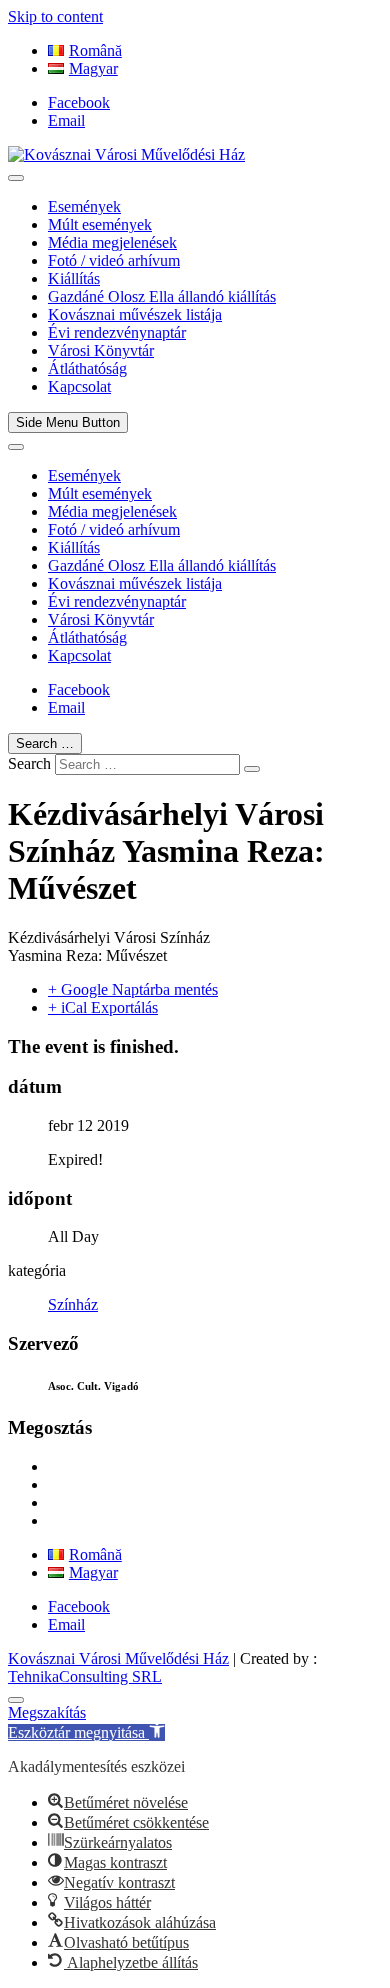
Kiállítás (74, 278)
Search (29, 763)
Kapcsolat (79, 386)
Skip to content (55, 16)
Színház (73, 1304)
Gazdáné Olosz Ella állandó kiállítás (162, 296)
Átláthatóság (87, 368)
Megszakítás (47, 1712)
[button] (86, 1732)
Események (84, 206)
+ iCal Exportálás (103, 1007)
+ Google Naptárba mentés (133, 989)
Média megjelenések (112, 242)
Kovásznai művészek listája (135, 314)
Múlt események (100, 224)
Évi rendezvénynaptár (117, 332)
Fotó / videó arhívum (114, 260)
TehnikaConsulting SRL (85, 1676)
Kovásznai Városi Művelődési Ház (118, 1658)
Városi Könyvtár (101, 350)
